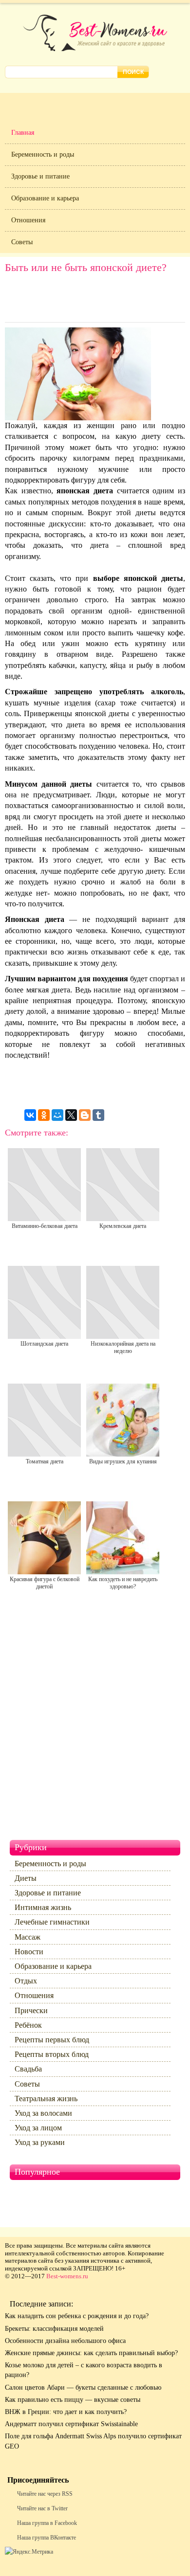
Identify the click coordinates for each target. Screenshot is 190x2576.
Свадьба (28, 2069)
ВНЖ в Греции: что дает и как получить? (66, 2412)
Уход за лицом (38, 2128)
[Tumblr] (98, 1115)
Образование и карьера (45, 198)
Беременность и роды (43, 154)
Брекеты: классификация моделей (54, 2329)
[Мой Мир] (57, 1115)
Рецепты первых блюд (52, 2040)
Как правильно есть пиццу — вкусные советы (73, 2400)
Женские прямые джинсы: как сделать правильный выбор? (91, 2353)
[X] (71, 1115)
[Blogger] (85, 1115)
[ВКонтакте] (30, 1115)
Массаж (28, 1937)
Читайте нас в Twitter (42, 2508)
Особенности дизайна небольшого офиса (65, 2341)
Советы (22, 242)
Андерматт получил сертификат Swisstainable (71, 2424)
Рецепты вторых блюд (52, 2054)
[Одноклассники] (44, 1115)
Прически (31, 2010)
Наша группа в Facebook (47, 2523)
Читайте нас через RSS (45, 2494)
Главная (23, 133)
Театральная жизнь (46, 2099)
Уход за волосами (43, 2113)
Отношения (28, 220)
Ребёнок (28, 2025)
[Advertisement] (95, 300)
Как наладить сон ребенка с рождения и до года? (77, 2316)
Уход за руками (40, 2142)
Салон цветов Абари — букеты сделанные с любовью (83, 2387)
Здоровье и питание (40, 176)
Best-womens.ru (67, 2276)
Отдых (26, 1981)
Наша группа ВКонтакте (47, 2538)
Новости (29, 1952)
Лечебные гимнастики (52, 1922)
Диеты (26, 1878)
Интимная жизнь (43, 1907)
